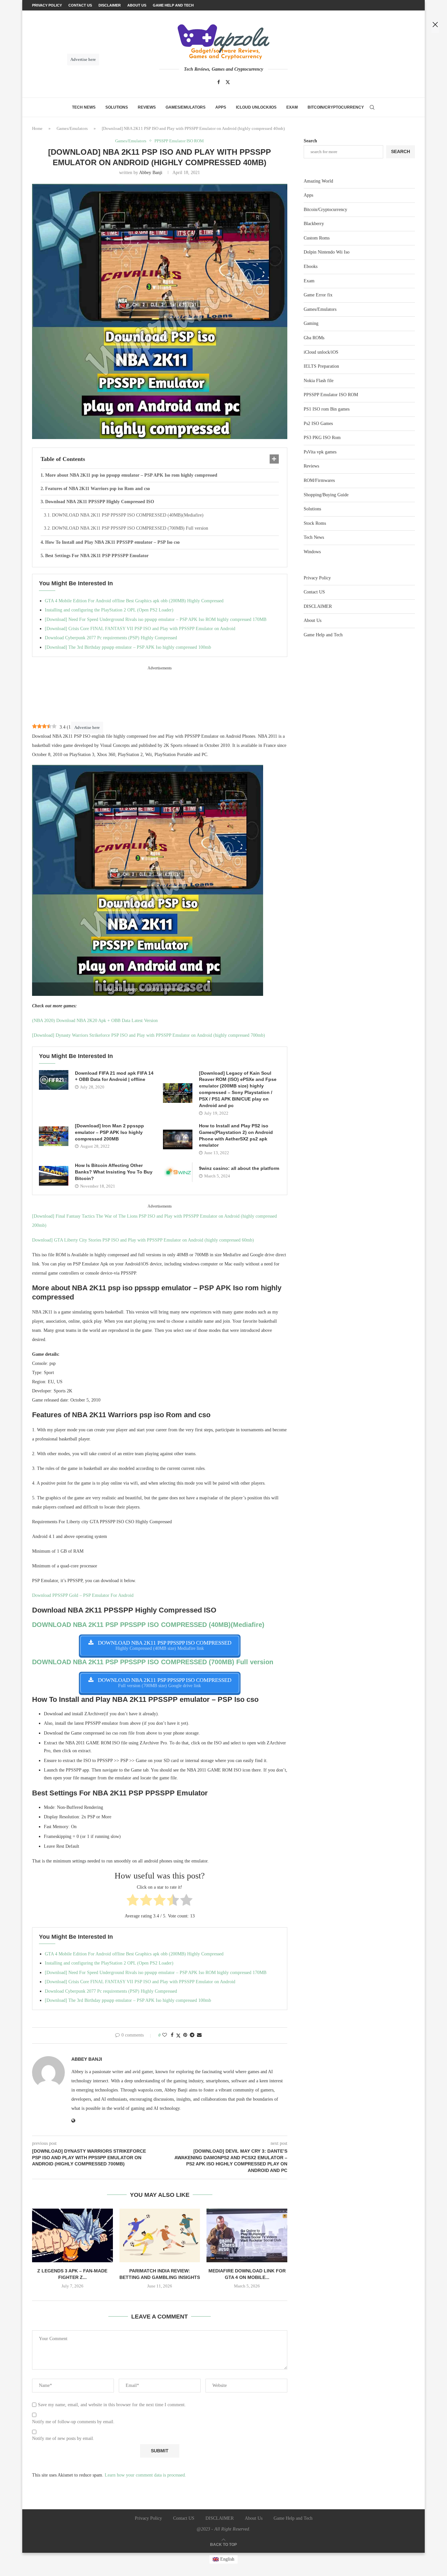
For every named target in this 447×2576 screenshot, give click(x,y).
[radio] (133, 1901)
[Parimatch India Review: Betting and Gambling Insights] (160, 2235)
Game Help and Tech (323, 635)
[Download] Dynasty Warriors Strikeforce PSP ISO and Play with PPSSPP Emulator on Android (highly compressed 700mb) (149, 1035)
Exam (292, 107)
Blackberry (314, 224)
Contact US (314, 592)
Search (310, 141)
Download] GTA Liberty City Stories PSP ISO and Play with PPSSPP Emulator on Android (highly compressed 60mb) (143, 1240)
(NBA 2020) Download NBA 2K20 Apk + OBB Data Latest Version (95, 1021)
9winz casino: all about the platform (239, 1168)
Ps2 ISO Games (318, 423)
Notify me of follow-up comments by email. (73, 2422)
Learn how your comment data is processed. (145, 2475)
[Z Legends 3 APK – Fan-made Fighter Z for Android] (72, 2235)
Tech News (84, 107)
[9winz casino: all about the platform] (178, 1172)
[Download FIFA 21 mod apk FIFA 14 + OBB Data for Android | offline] (54, 1080)
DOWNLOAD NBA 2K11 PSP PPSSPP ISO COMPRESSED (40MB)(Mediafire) (128, 515)
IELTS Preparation (321, 366)
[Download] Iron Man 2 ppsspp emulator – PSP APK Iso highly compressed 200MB (109, 1132)
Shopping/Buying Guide (326, 495)
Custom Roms (317, 238)
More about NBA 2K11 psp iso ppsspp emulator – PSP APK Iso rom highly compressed (131, 475)
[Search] (372, 107)
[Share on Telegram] (192, 2035)
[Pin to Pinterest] (185, 2035)
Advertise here (87, 727)
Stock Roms (315, 523)
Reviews (147, 107)
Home (37, 128)
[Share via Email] (199, 2035)
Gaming (311, 323)
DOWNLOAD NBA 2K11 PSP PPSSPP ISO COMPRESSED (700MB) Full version (130, 528)
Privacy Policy (317, 578)
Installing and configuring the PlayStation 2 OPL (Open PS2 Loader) (109, 610)
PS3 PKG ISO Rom (322, 438)
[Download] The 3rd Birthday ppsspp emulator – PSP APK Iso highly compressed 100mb (128, 647)
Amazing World (318, 181)
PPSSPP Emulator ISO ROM (331, 395)
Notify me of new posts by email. (63, 2438)
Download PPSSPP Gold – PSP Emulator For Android (83, 1595)
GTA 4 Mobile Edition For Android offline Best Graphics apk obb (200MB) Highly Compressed (134, 601)
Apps (221, 107)
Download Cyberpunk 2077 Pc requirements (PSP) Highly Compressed (111, 638)
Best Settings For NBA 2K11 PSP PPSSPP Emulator (97, 556)
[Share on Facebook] (172, 2035)
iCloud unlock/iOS (256, 107)
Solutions (117, 107)
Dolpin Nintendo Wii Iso (327, 252)
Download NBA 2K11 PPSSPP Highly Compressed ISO (100, 502)
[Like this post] (165, 2035)
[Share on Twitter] (178, 2036)
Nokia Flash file (319, 381)
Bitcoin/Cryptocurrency (336, 107)
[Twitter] (228, 82)
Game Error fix (318, 295)
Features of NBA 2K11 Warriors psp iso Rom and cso (98, 489)
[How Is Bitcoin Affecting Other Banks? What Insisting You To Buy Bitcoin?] (54, 1176)
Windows (312, 552)
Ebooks (311, 266)
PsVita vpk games (320, 452)
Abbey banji (151, 173)
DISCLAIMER (318, 606)
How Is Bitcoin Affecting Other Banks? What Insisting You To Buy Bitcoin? (114, 1172)
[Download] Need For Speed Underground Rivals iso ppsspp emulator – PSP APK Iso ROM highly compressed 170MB (156, 619)
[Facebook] (219, 82)
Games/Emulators (186, 107)
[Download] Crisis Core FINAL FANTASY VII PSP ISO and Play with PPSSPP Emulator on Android (140, 629)
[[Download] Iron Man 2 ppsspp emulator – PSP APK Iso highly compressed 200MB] (54, 1136)
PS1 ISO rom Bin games (327, 409)
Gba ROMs (314, 338)
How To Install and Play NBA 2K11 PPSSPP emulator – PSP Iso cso (112, 542)
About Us (313, 620)
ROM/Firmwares (319, 480)
